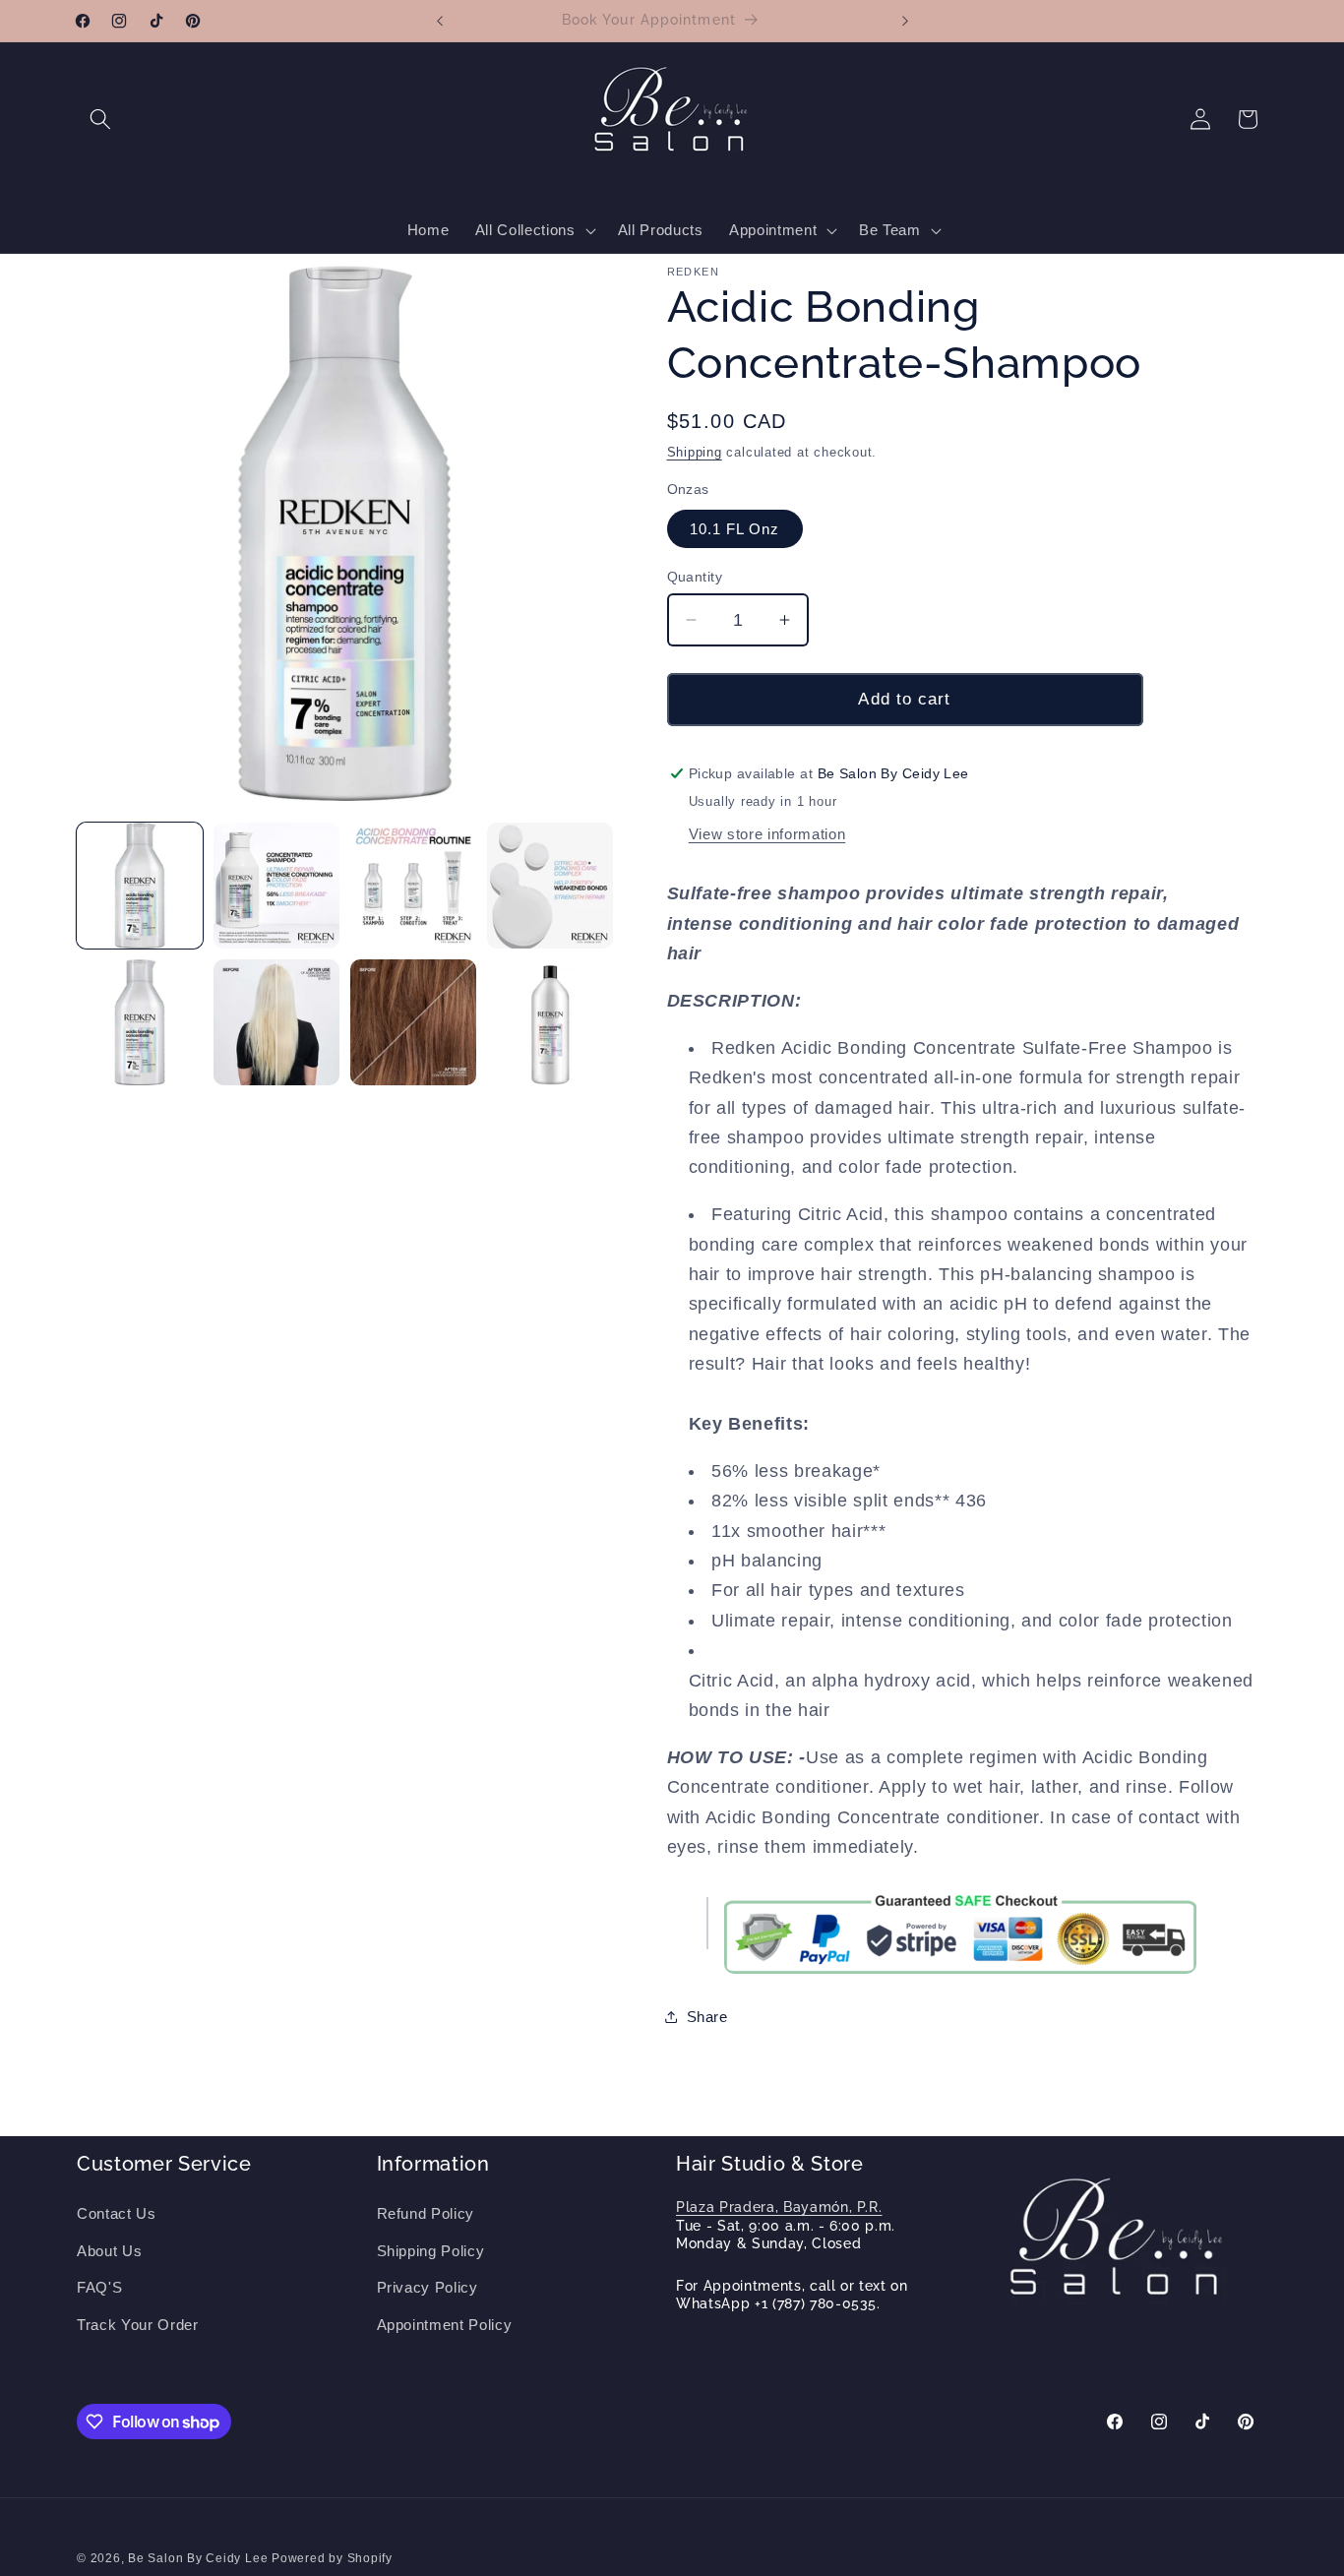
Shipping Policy (431, 2251)
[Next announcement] (905, 21)
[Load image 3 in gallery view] (413, 886)
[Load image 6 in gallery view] (276, 1022)
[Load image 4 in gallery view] (550, 886)
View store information (767, 834)
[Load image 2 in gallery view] (276, 886)
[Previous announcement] (440, 21)
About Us (109, 2251)
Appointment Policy (445, 2325)
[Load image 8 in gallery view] (550, 1022)
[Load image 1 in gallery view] (140, 886)
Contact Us (117, 2213)
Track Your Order (138, 2325)
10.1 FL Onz (735, 529)
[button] (100, 119)
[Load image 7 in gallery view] (413, 1022)
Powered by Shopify (332, 2558)
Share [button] (707, 2017)
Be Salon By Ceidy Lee (200, 2558)
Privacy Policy (428, 2287)
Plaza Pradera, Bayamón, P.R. (779, 2207)
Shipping (695, 452)
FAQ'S (99, 2287)
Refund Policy (426, 2213)
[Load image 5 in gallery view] (140, 1022)
